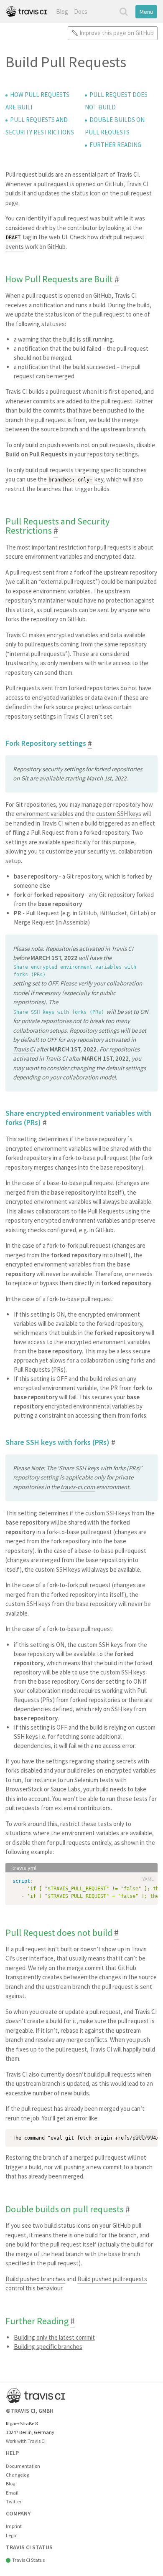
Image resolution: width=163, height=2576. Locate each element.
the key (70, 479)
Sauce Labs (65, 1789)
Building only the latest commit (54, 2337)
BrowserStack (24, 1789)
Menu (146, 12)
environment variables (45, 814)
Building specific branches (48, 2347)
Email (12, 2493)
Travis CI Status (28, 2560)
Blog (62, 11)
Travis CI (122, 949)
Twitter (14, 2501)
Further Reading (115, 145)
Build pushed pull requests (112, 2279)
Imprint (14, 2526)
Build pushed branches (35, 2279)
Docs (81, 11)
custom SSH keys (119, 814)
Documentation (23, 2466)
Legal (12, 2535)
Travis (26, 11)
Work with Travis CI (26, 2441)
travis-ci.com (78, 1487)
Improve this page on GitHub (117, 33)
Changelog (17, 2475)
